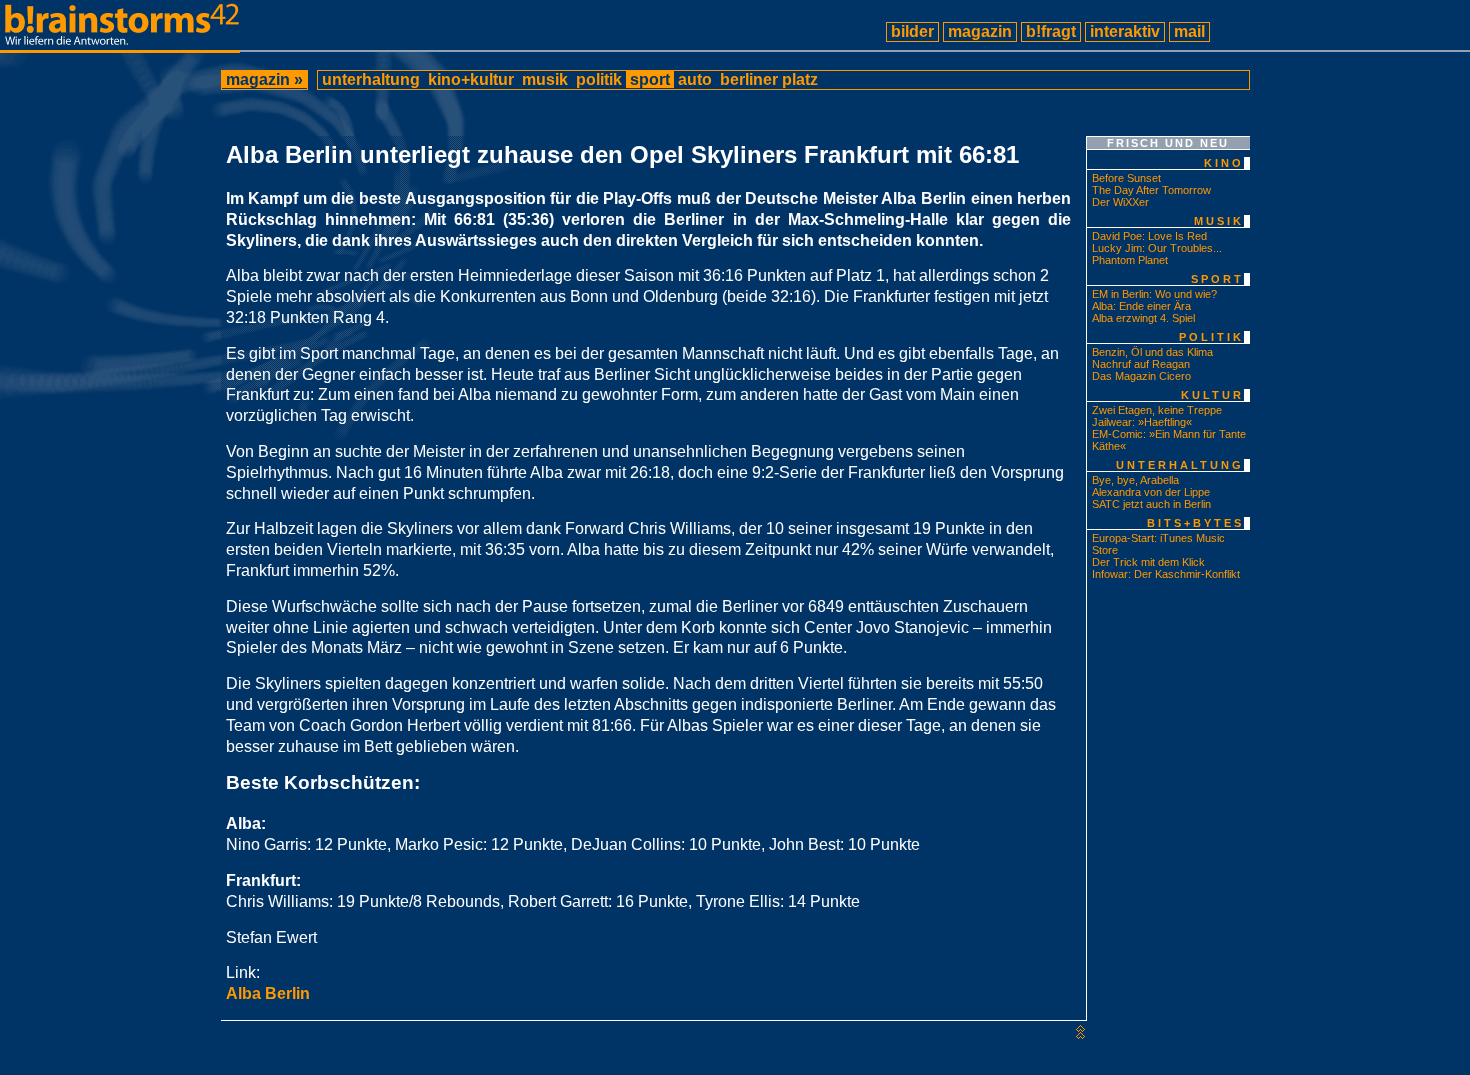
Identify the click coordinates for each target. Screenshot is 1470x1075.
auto (695, 79)
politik (599, 79)
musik (545, 79)
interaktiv (1125, 31)
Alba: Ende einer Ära (1141, 306)
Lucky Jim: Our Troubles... (1157, 248)
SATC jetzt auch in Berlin (1151, 504)
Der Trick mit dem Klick (1148, 562)
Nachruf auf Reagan (1141, 364)
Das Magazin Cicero (1141, 376)
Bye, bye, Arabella (1135, 480)
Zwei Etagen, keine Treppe (1157, 410)
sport (650, 79)
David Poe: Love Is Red (1149, 236)
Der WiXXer (1120, 202)
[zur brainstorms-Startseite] (120, 44)
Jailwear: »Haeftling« (1142, 422)
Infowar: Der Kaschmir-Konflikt (1166, 574)
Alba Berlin (268, 993)
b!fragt (1051, 31)
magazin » (264, 79)
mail (1189, 31)
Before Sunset (1126, 178)
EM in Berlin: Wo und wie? (1154, 294)
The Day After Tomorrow (1151, 190)
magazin (980, 31)
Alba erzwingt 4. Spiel (1143, 318)
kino (1224, 163)
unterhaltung (371, 79)
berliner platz (769, 79)
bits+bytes (1195, 523)
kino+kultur (471, 79)
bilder (912, 31)
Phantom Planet (1130, 260)
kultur (1212, 395)
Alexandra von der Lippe (1151, 492)
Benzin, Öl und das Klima (1152, 352)
